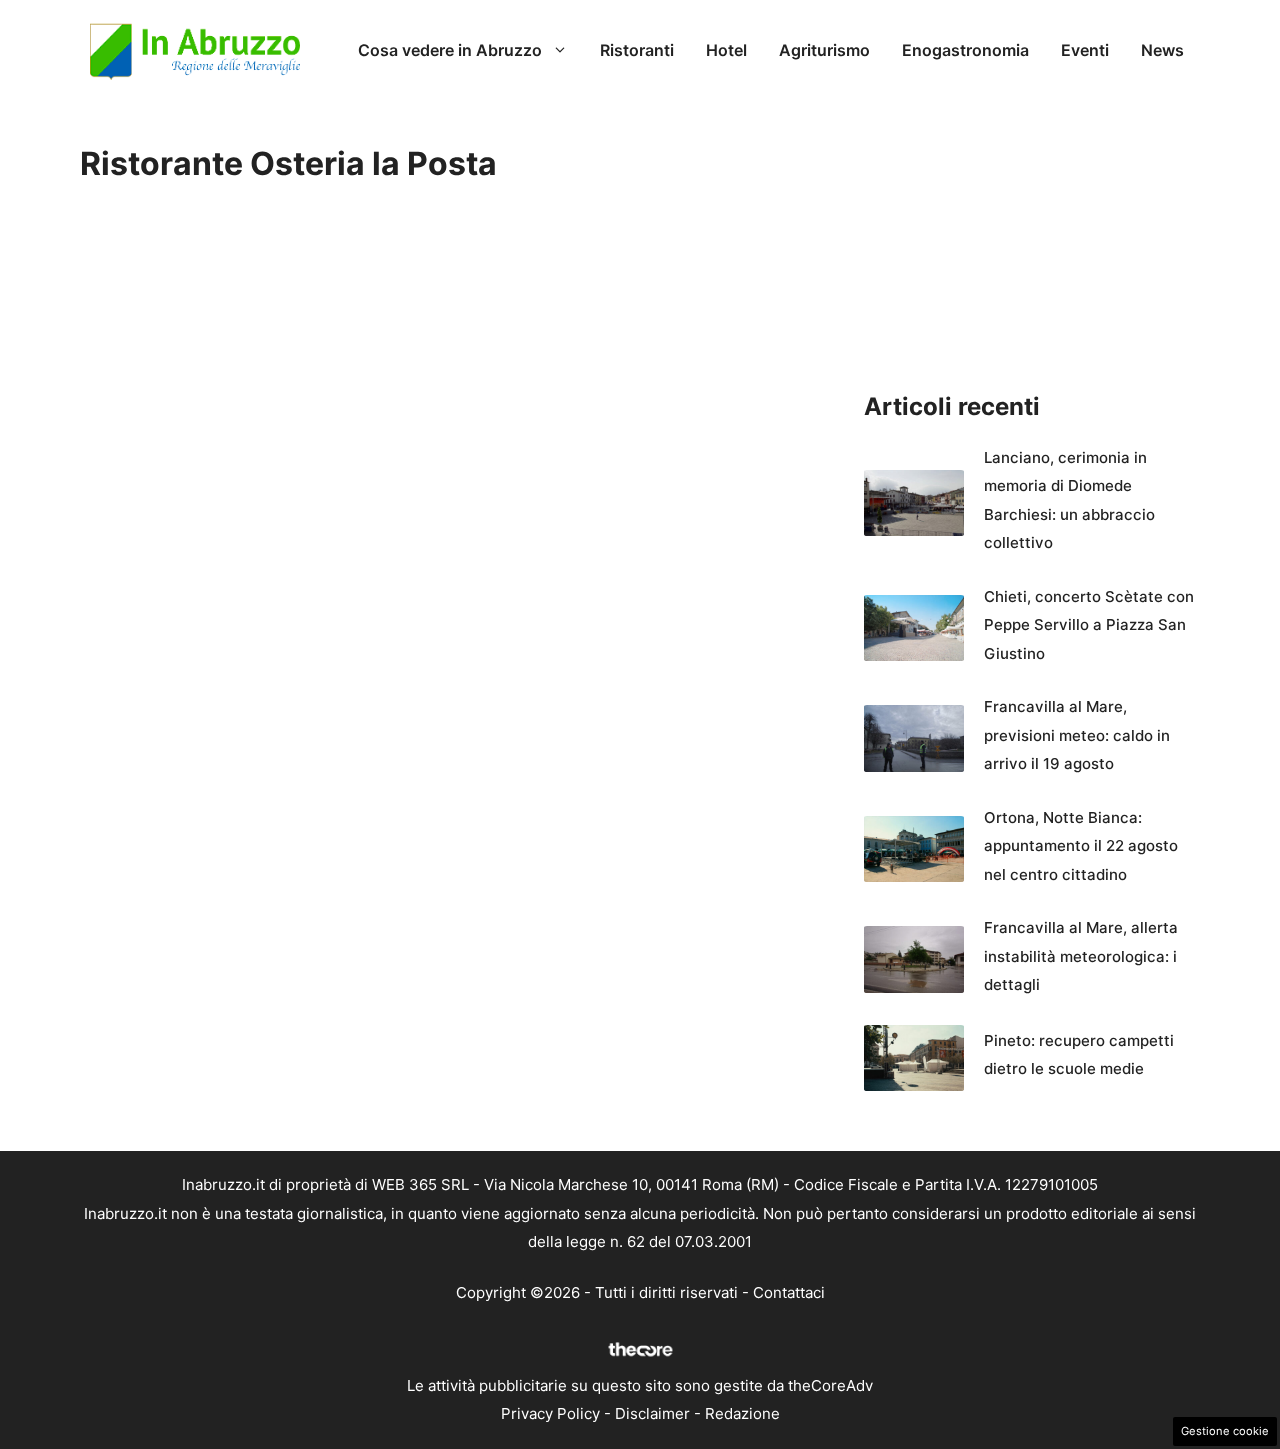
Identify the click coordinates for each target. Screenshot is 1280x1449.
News (1162, 50)
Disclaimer (652, 1413)
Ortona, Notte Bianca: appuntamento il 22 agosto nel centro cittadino (1081, 846)
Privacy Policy (550, 1413)
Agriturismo (824, 50)
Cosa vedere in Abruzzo (450, 50)
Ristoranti (637, 50)
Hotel (726, 50)
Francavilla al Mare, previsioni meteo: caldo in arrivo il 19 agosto (1077, 735)
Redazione (742, 1413)
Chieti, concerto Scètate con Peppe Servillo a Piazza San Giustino (1089, 625)
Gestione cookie (1225, 1431)
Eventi (1085, 50)
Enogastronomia (965, 50)
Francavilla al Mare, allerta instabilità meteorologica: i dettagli (1081, 956)
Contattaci (789, 1292)
